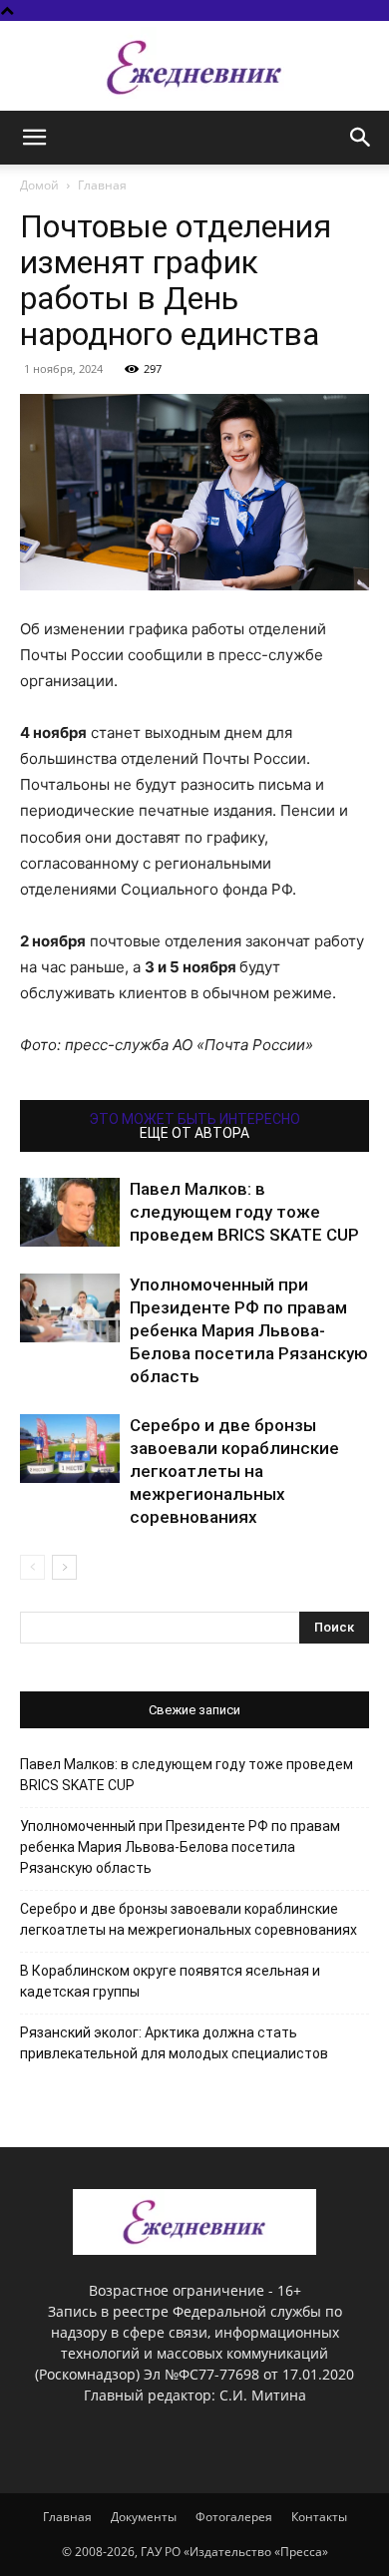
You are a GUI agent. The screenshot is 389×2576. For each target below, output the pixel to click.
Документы (144, 2517)
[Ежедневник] (194, 67)
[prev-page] (32, 1567)
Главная (102, 185)
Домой (39, 185)
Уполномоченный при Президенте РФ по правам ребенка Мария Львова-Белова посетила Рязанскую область (249, 1330)
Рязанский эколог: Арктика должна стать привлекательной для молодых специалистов (174, 2043)
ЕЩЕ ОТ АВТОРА (194, 1133)
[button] (34, 138)
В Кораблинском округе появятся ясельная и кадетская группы (170, 1981)
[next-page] (64, 1567)
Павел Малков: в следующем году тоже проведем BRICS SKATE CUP (244, 1212)
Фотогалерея (234, 2517)
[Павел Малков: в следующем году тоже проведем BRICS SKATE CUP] (70, 1212)
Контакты (319, 2517)
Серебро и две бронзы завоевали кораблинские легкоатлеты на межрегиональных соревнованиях (234, 1471)
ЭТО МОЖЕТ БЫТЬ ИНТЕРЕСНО (194, 1119)
